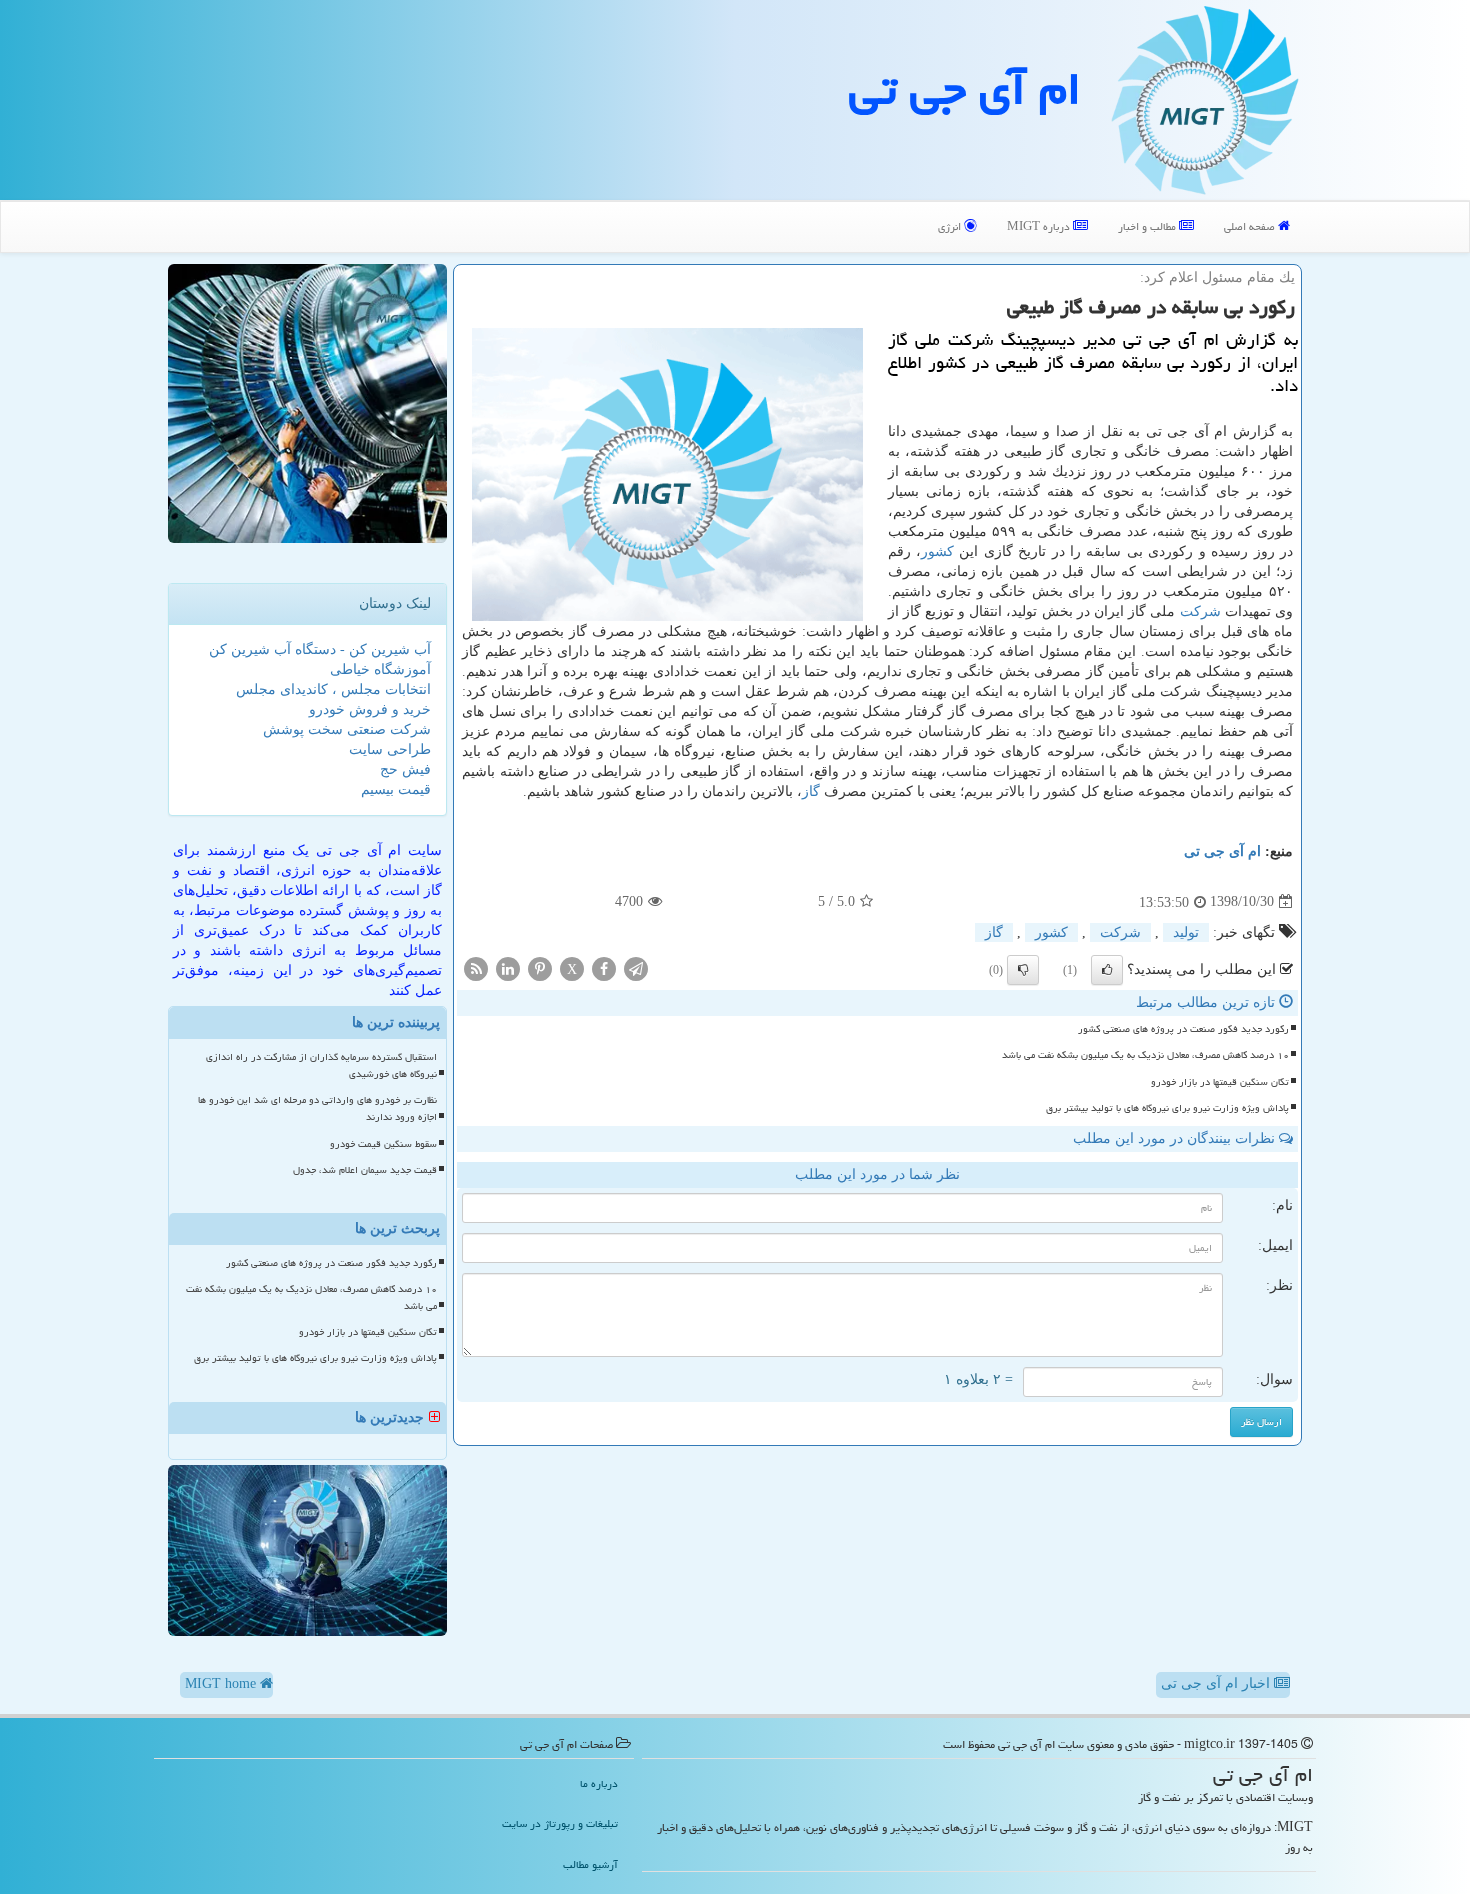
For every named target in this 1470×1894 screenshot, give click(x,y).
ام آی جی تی (965, 89)
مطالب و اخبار (1148, 226)
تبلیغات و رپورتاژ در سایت (560, 1823)
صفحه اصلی (1251, 226)
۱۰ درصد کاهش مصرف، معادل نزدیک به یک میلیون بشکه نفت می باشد (1145, 1055)
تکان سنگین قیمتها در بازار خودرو (1220, 1082)
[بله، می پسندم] (1107, 970)
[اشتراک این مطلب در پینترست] (540, 967)
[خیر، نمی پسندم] (1023, 970)
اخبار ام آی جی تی (1217, 1683)
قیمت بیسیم (396, 789)
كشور (937, 551)
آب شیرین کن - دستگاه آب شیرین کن (320, 649)
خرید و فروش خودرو (370, 709)
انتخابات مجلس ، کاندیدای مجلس (333, 689)
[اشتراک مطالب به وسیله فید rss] (476, 967)
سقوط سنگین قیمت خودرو (383, 1144)
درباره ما (599, 1783)
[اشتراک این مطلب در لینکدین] (508, 967)
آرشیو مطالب (590, 1864)
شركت (1200, 611)
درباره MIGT (1040, 226)
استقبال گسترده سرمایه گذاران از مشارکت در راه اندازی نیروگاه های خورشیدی (321, 1065)
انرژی (951, 226)
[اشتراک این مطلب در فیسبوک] (604, 967)
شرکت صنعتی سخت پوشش (347, 729)
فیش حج (405, 769)
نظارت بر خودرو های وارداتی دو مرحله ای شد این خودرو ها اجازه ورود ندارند (317, 1108)
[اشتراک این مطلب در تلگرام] (636, 967)
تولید (1186, 932)
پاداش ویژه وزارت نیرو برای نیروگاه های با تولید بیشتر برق (1167, 1108)
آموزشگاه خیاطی (380, 669)
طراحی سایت (390, 749)
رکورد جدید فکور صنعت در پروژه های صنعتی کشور (1183, 1029)
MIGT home (222, 1683)
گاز (811, 791)
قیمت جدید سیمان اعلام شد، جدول (365, 1170)
